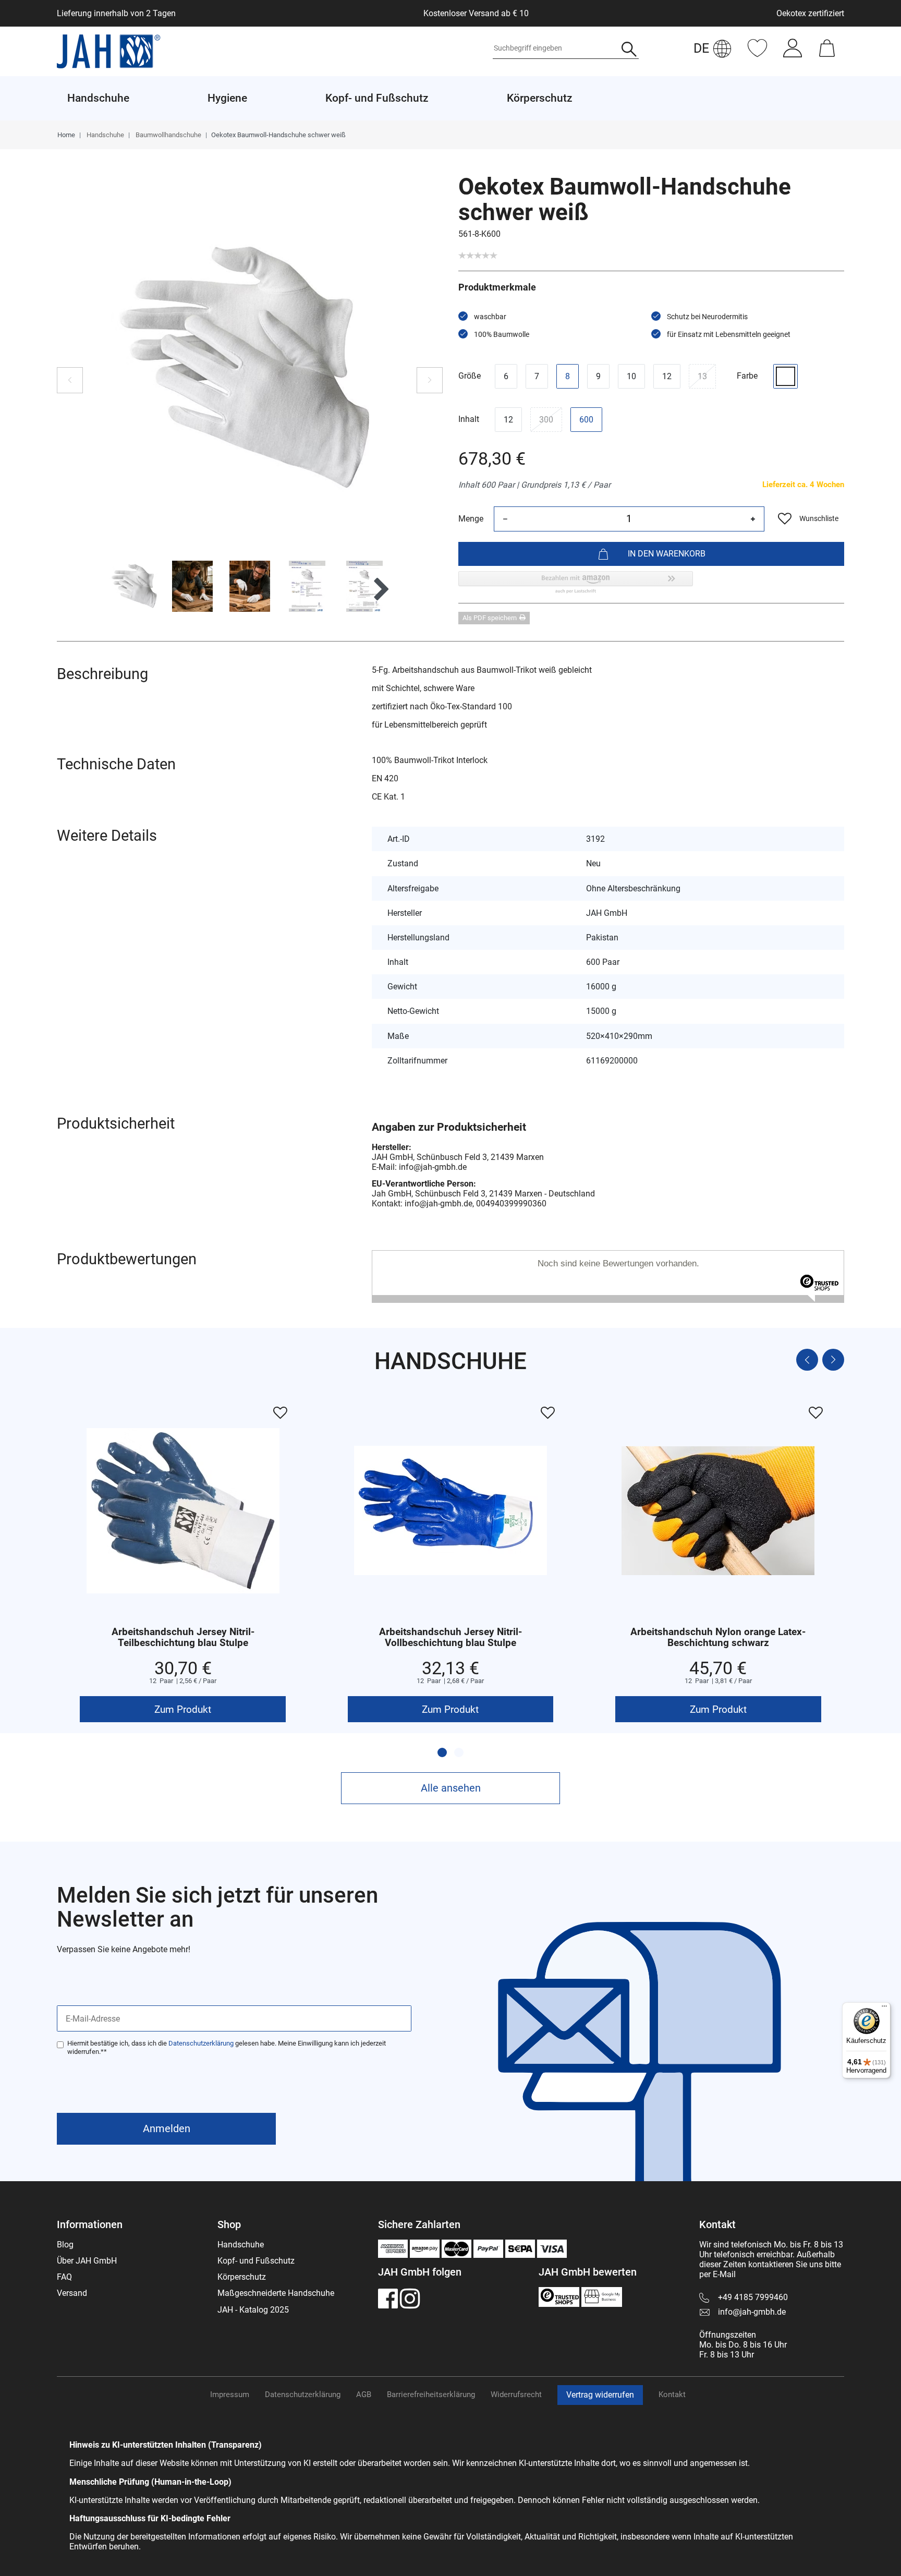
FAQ (64, 2277)
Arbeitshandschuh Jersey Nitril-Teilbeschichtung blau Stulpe (183, 1638)
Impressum (230, 2394)
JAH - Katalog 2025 (253, 2310)
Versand (72, 2293)
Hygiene (227, 98)
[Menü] (884, 2009)
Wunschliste (819, 518)
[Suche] (629, 50)
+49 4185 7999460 (753, 2297)
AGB (364, 2394)
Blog (65, 2245)
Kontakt (672, 2394)
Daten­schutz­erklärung (303, 2394)
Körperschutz (242, 2277)
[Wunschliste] (757, 53)
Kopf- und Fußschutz (256, 2261)
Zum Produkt (183, 1709)
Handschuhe (105, 135)
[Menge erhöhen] (753, 519)
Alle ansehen (451, 1788)
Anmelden (167, 2128)
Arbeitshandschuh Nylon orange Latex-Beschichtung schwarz (718, 1638)
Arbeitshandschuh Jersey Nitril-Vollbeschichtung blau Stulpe (451, 1638)
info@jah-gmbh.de (752, 2312)
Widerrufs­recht (516, 2394)
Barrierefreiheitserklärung (431, 2394)
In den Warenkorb (667, 554)
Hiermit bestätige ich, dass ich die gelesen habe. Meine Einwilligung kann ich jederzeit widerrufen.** (227, 2047)
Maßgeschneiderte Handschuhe (276, 2293)
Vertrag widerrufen (600, 2395)
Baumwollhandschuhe (168, 135)
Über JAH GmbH (87, 2261)
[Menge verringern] (505, 519)
